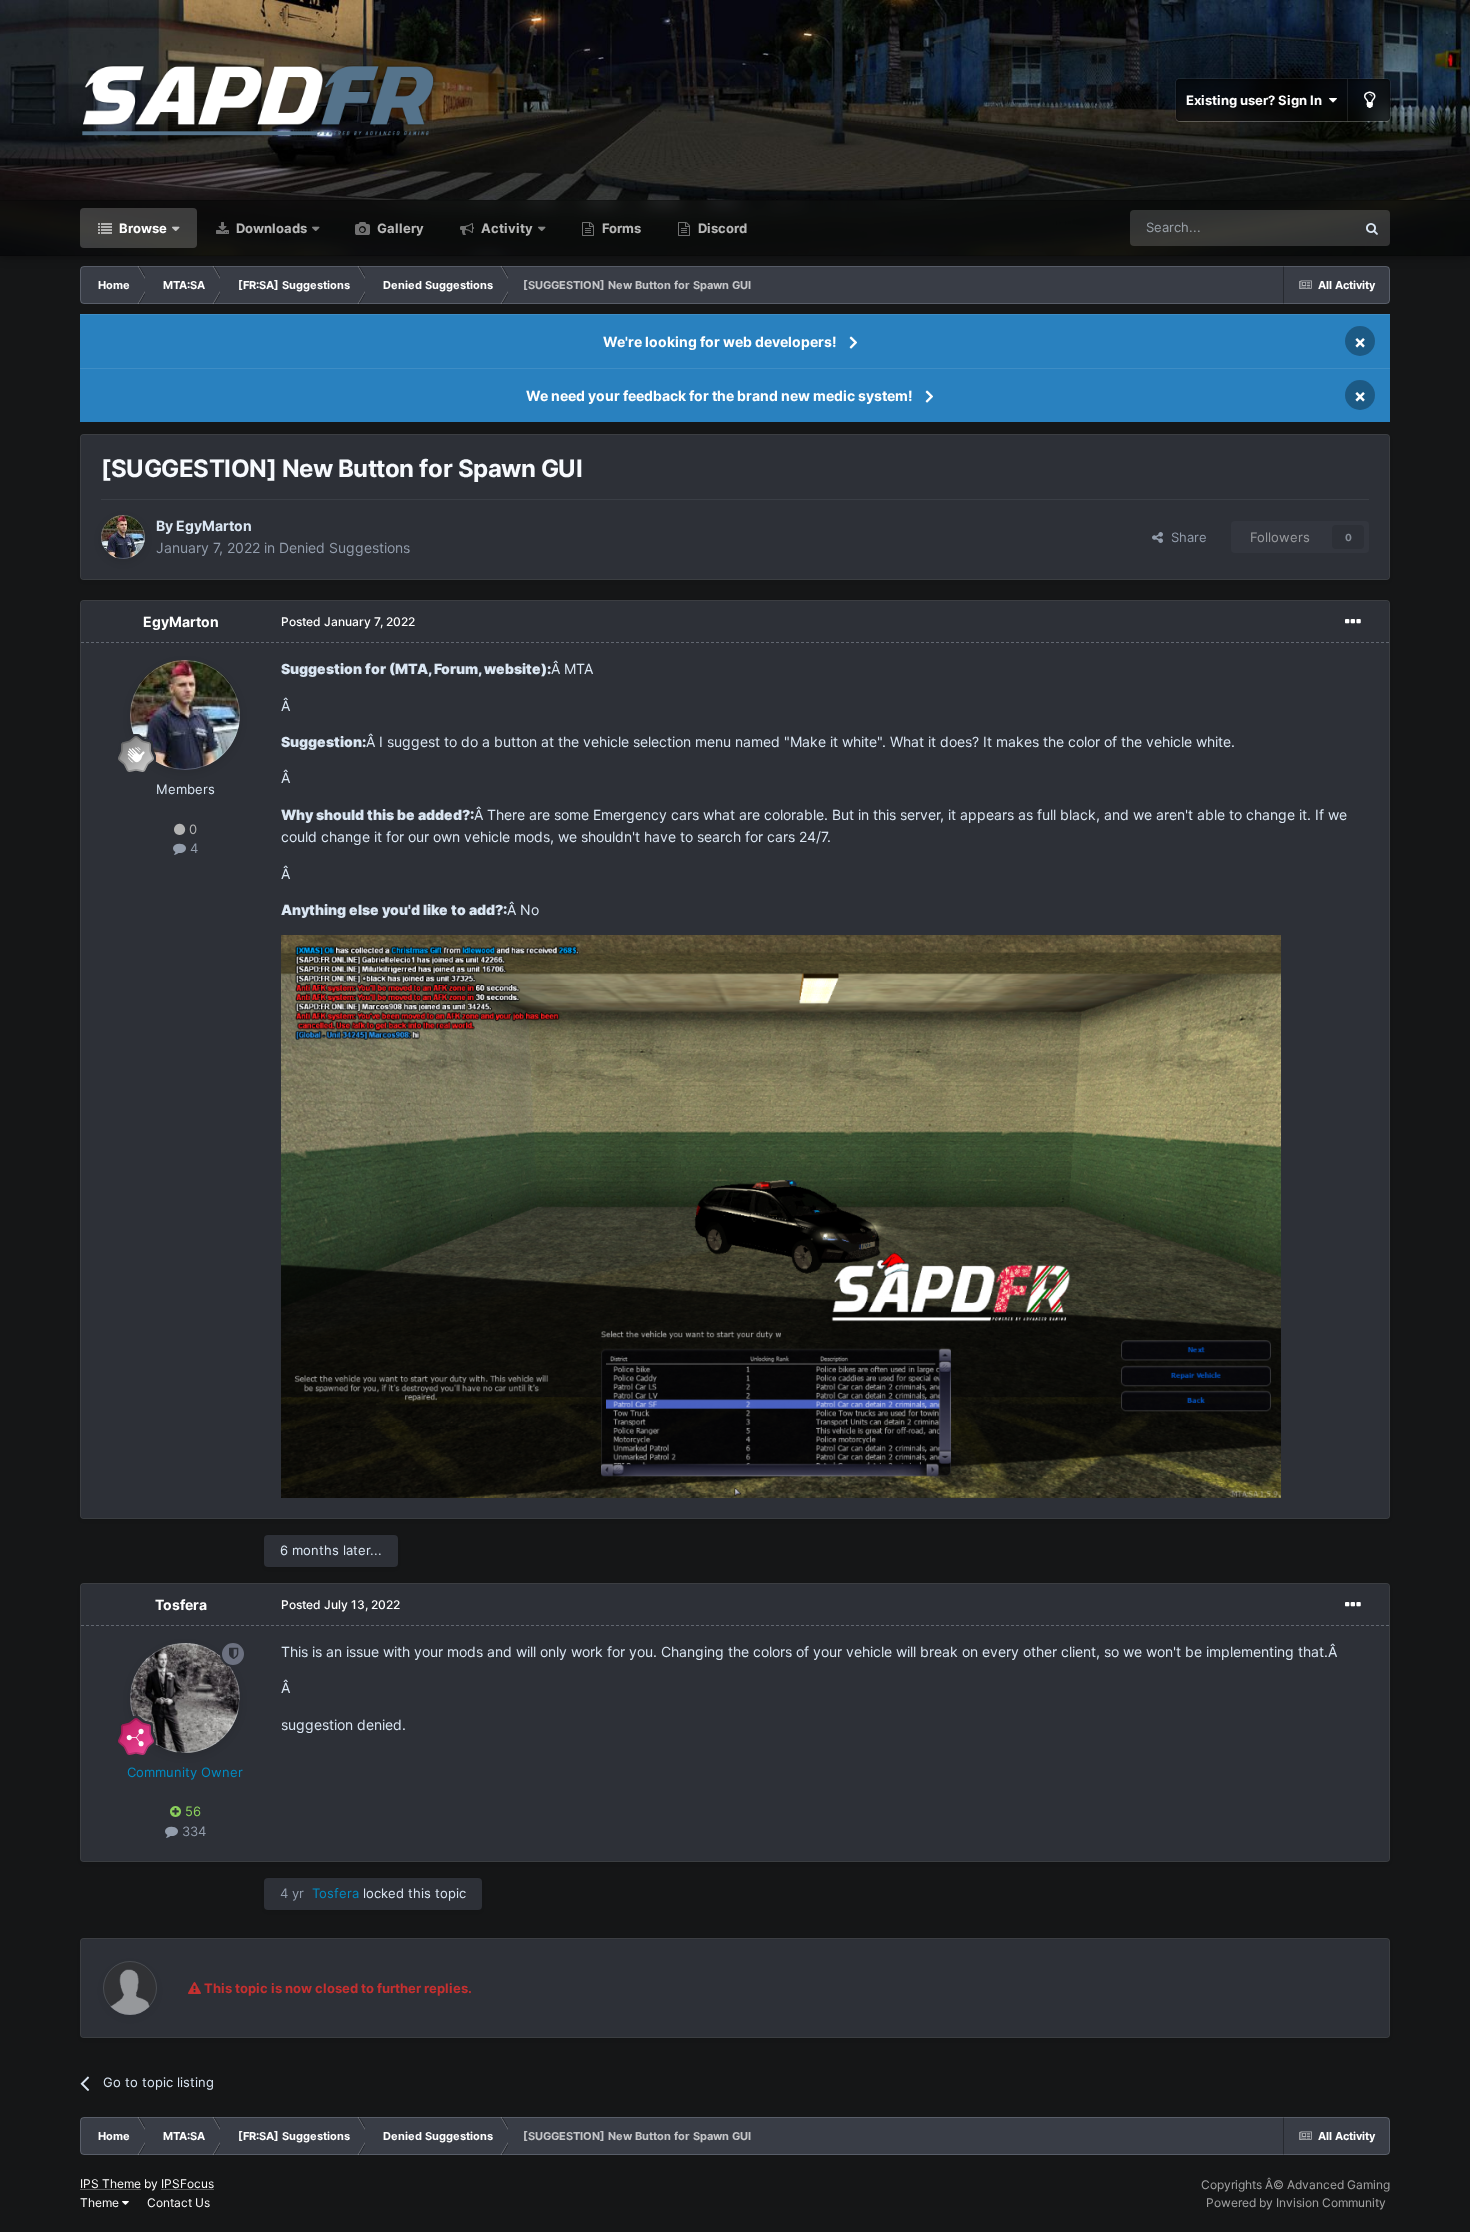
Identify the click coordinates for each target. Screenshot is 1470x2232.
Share (1185, 537)
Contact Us (178, 2202)
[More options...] (1353, 622)
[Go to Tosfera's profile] (185, 1698)
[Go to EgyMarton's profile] (123, 537)
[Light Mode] (1369, 100)
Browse (141, 228)
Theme (101, 2202)
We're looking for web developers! (720, 341)
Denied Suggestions (344, 547)
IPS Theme (110, 2183)
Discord (721, 228)
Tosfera (181, 1604)
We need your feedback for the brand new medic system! (719, 395)
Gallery (399, 228)
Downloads (270, 228)
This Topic (1298, 227)
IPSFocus (187, 2183)
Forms (620, 228)
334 (192, 1831)
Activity (505, 228)
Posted (348, 621)
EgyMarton (214, 525)
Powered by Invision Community (1296, 2202)
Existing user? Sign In (1257, 100)
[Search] (1372, 228)
